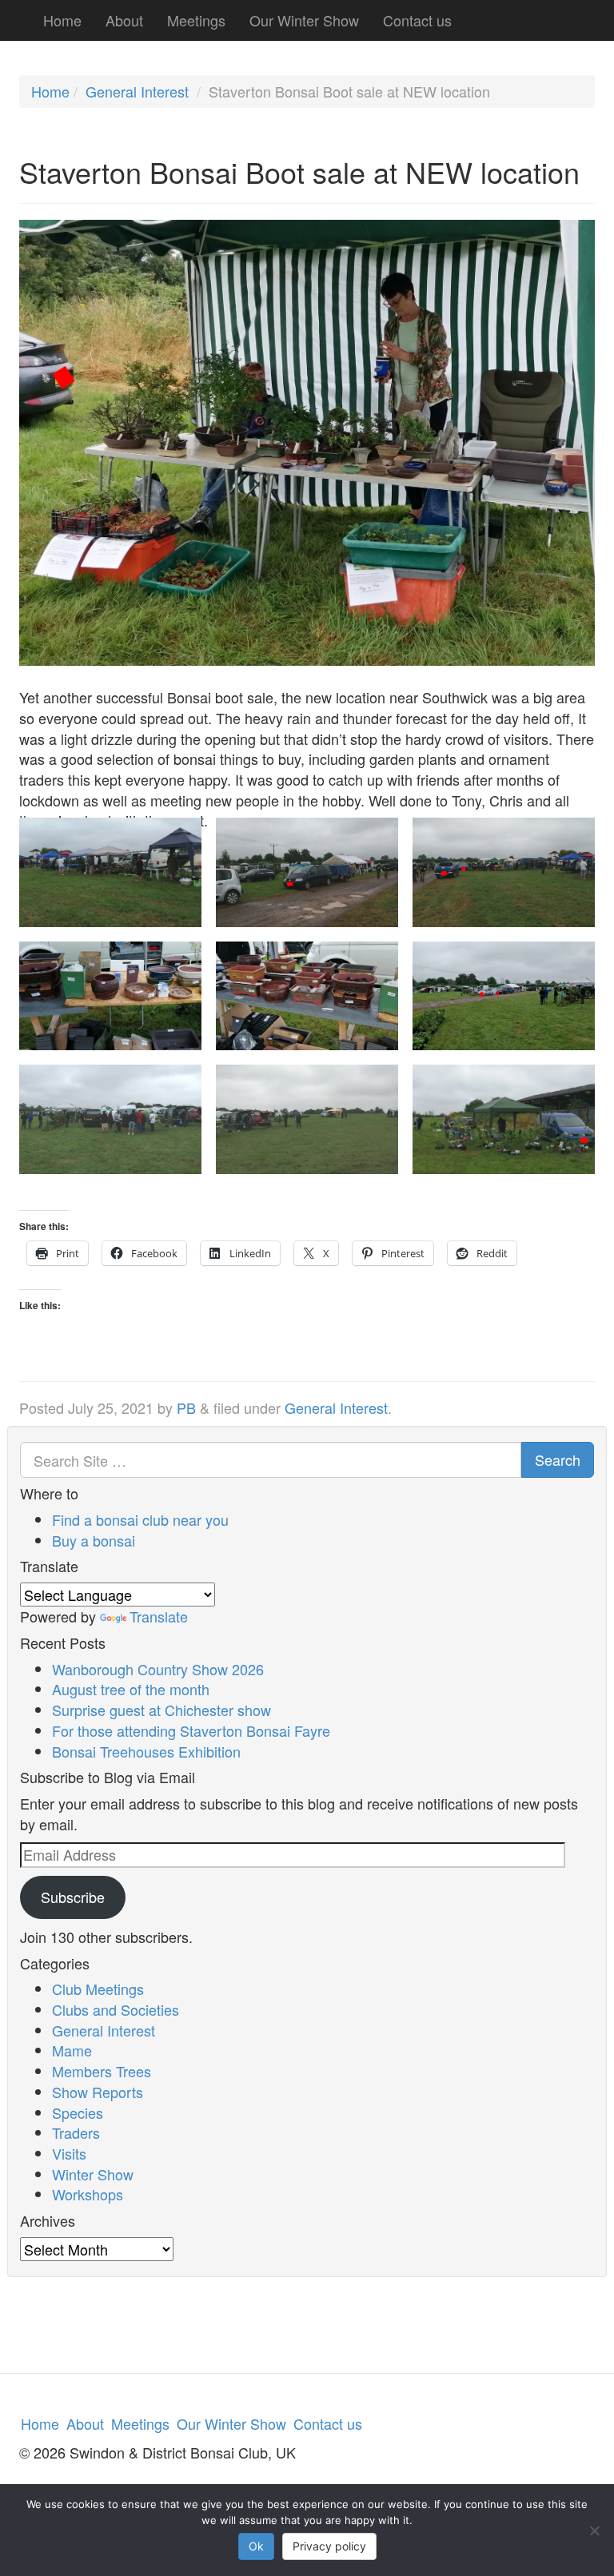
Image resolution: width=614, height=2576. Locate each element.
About (124, 20)
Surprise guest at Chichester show (161, 1710)
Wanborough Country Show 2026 (158, 1669)
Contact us (417, 20)
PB (186, 1407)
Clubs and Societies (116, 2009)
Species (78, 2112)
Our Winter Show (304, 20)
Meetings (196, 20)
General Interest (137, 91)
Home (62, 20)
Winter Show (93, 2174)
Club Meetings (98, 1989)
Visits (69, 2153)
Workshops (88, 2194)
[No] (594, 2530)
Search (558, 1459)
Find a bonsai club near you (140, 1519)
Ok (256, 2546)
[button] (110, 894)
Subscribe (73, 1897)
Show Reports (98, 2092)
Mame (72, 2050)
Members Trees (102, 2071)
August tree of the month (131, 1689)
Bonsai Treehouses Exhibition (146, 1751)
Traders (76, 2132)
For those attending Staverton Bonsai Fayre (191, 1730)
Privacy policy (329, 2546)
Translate (159, 1616)
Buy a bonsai (94, 1540)
